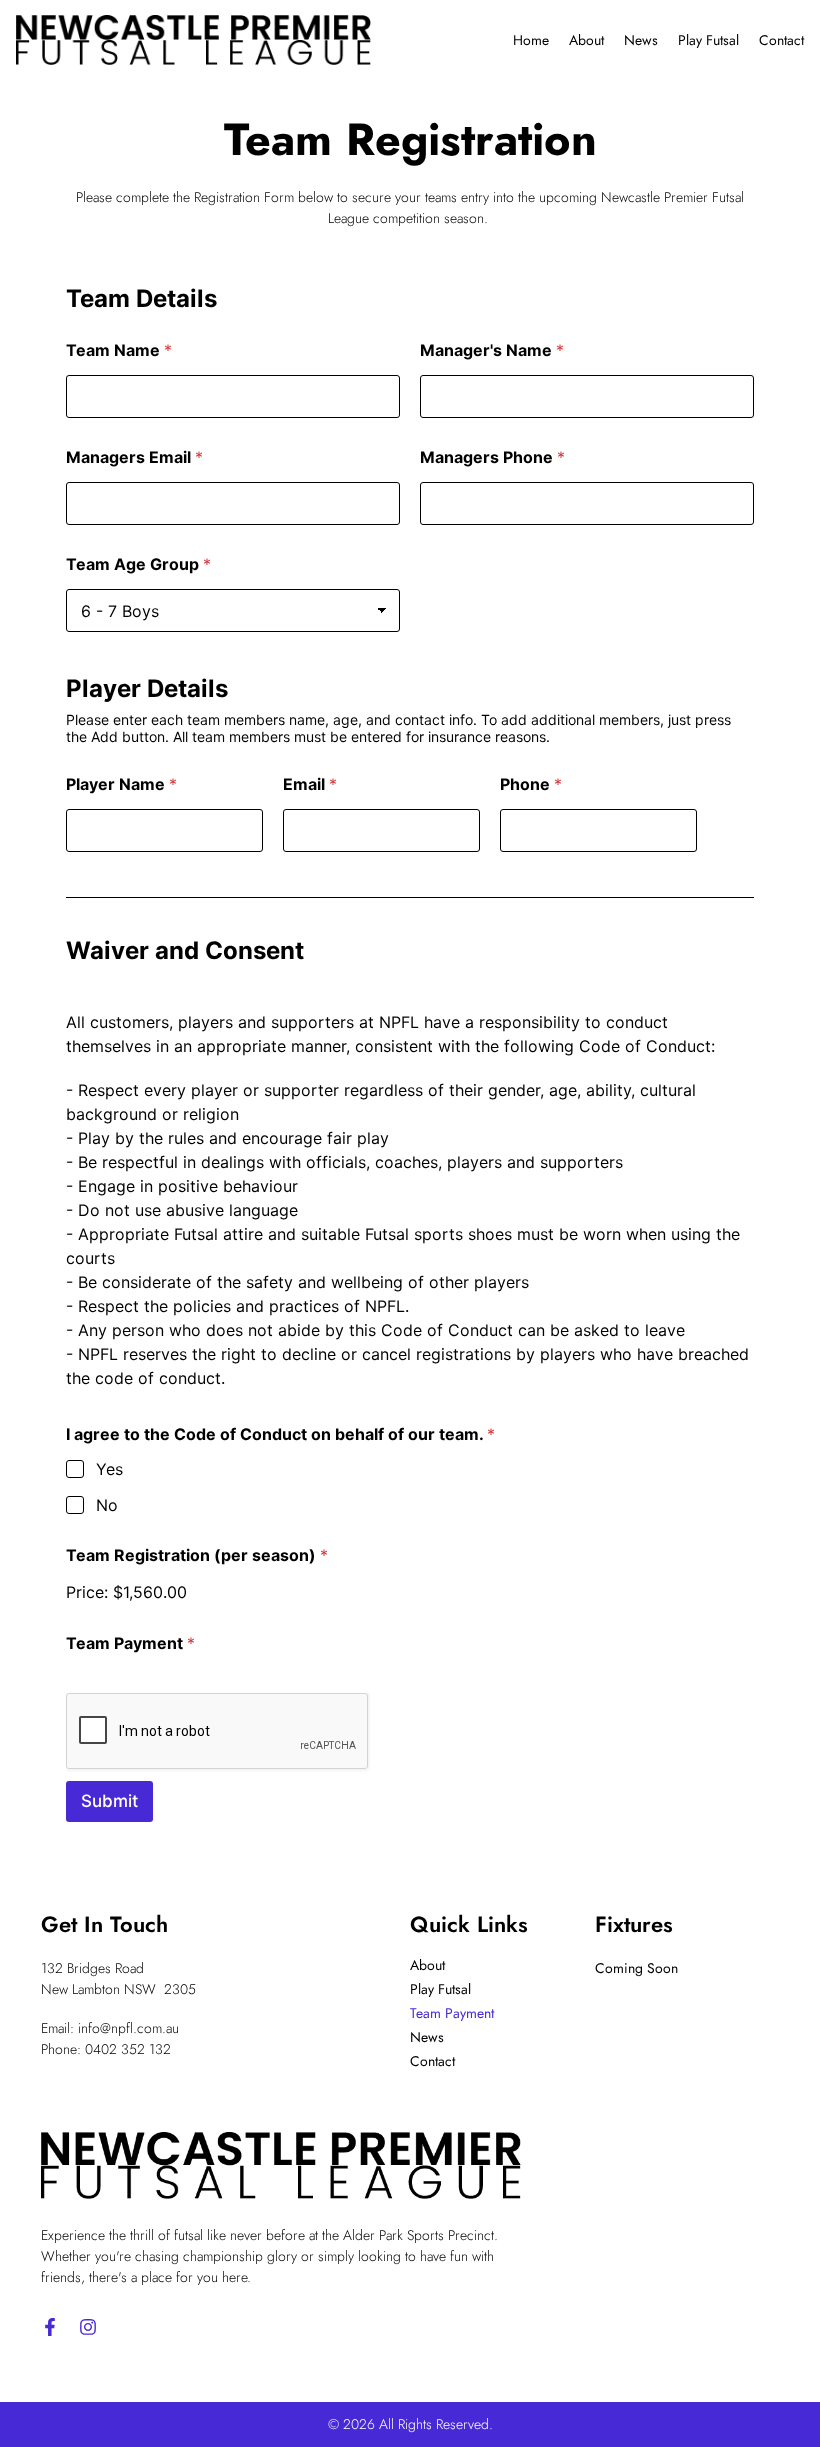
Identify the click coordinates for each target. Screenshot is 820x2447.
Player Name (121, 784)
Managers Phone (492, 457)
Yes (109, 1469)
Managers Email (134, 457)
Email (310, 784)
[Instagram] (88, 2327)
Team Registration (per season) (197, 1555)
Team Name (119, 350)
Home (531, 40)
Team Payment (130, 1643)
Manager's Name (492, 350)
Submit (109, 1801)
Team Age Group (138, 564)
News (641, 40)
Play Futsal (708, 40)
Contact (781, 40)
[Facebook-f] (50, 2327)
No (107, 1505)
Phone (531, 784)
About (586, 40)
